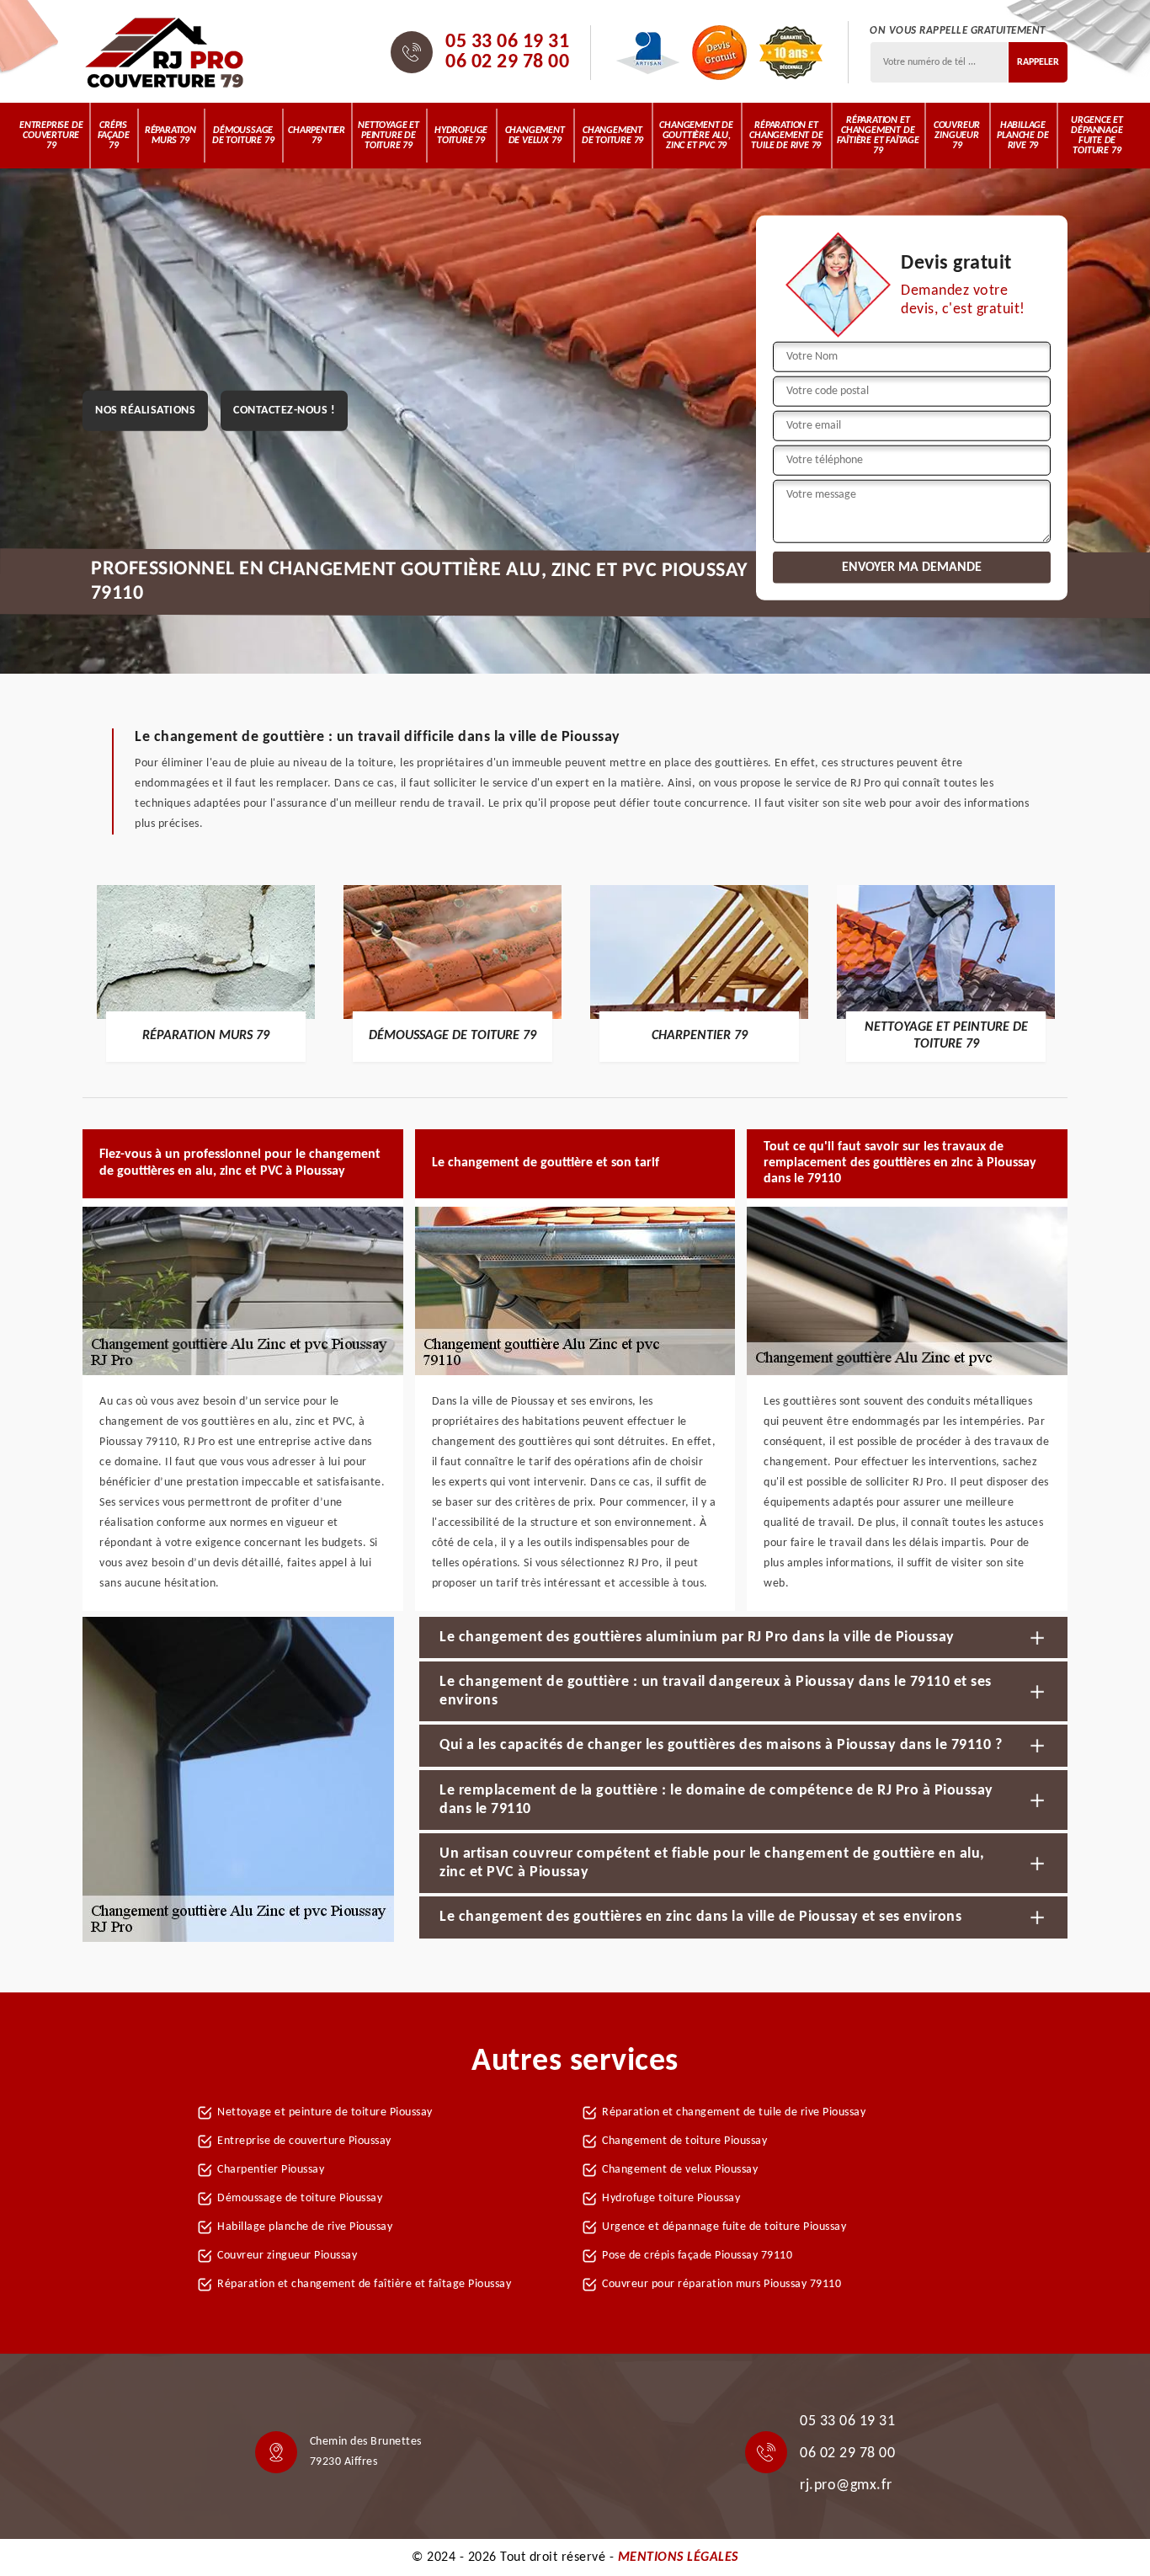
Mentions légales (678, 2557)
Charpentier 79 (317, 136)
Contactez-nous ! (284, 411)
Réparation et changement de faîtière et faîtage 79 (878, 136)
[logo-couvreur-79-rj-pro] (165, 52)
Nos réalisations (145, 411)
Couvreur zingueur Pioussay (287, 2256)
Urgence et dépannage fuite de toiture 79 (1097, 136)
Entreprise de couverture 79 (51, 136)
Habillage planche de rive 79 (1022, 136)
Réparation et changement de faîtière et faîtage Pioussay (364, 2284)
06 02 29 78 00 (507, 62)
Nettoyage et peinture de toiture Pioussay (325, 2112)
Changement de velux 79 (535, 136)
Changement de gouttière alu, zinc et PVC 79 (696, 136)
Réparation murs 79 (170, 136)
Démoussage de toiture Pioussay (300, 2198)
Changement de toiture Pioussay (684, 2141)
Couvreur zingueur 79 (957, 136)
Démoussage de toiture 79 (243, 136)
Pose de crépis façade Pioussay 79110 (697, 2256)
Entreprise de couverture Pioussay (304, 2141)
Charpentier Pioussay (271, 2170)
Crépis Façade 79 (114, 136)
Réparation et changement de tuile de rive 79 (786, 136)
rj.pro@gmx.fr (846, 2485)
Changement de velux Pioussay (680, 2170)
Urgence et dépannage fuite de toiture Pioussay (724, 2227)
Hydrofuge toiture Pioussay (671, 2198)
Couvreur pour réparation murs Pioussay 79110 (721, 2284)
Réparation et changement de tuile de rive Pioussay (734, 2112)
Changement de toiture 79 (612, 136)
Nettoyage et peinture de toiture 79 (389, 136)
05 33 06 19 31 (507, 42)
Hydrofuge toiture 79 (461, 136)
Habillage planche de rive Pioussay (305, 2227)
